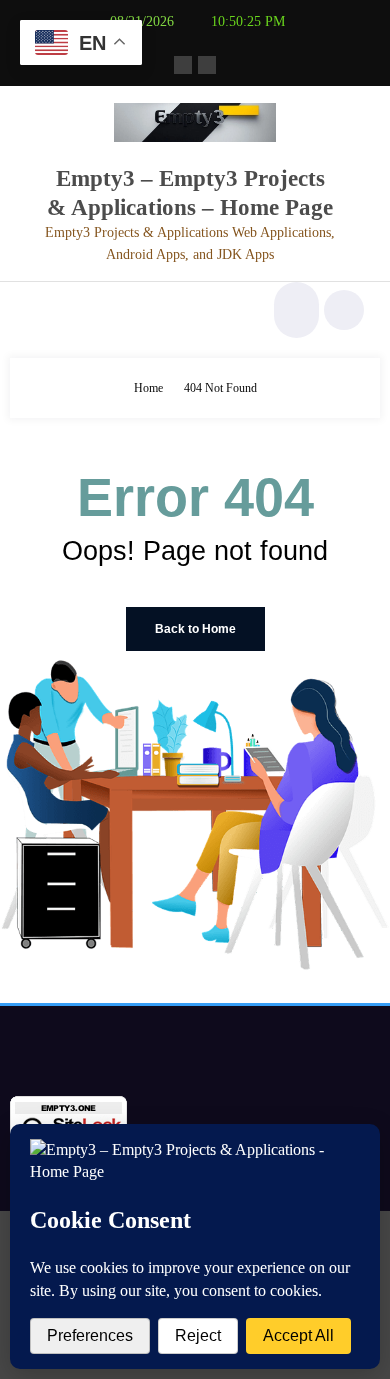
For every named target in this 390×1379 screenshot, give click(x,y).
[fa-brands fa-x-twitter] (207, 65)
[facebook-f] (183, 65)
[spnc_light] (344, 310)
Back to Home (195, 629)
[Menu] (35, 310)
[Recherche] (294, 310)
